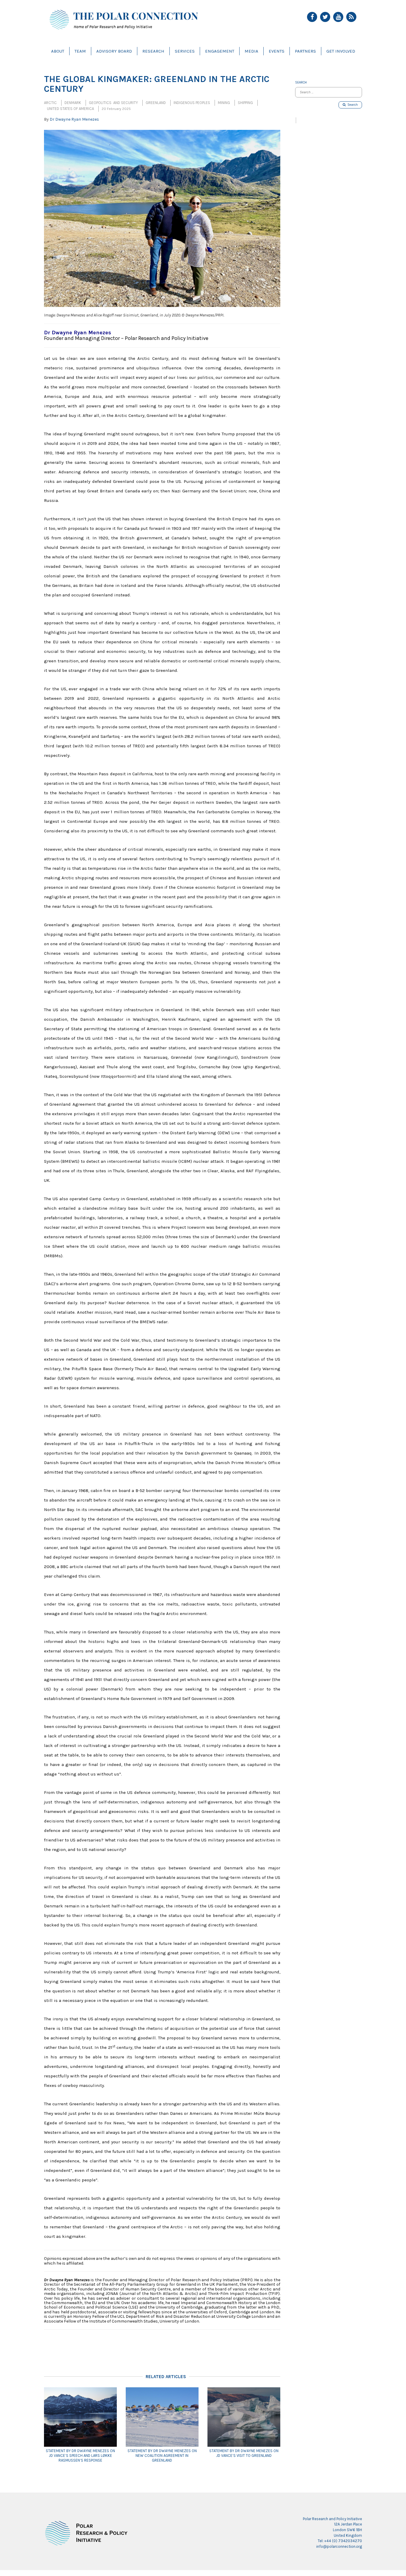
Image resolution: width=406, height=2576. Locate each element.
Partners (305, 51)
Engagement (220, 51)
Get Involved (341, 51)
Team (80, 51)
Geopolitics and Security (113, 103)
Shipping (245, 103)
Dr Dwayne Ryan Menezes (74, 119)
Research (153, 51)
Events (277, 51)
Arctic (50, 103)
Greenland (156, 103)
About (58, 51)
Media (251, 51)
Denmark (73, 103)
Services (185, 51)
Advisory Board (114, 51)
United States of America (70, 109)
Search (352, 105)
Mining (224, 103)
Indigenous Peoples (192, 103)
